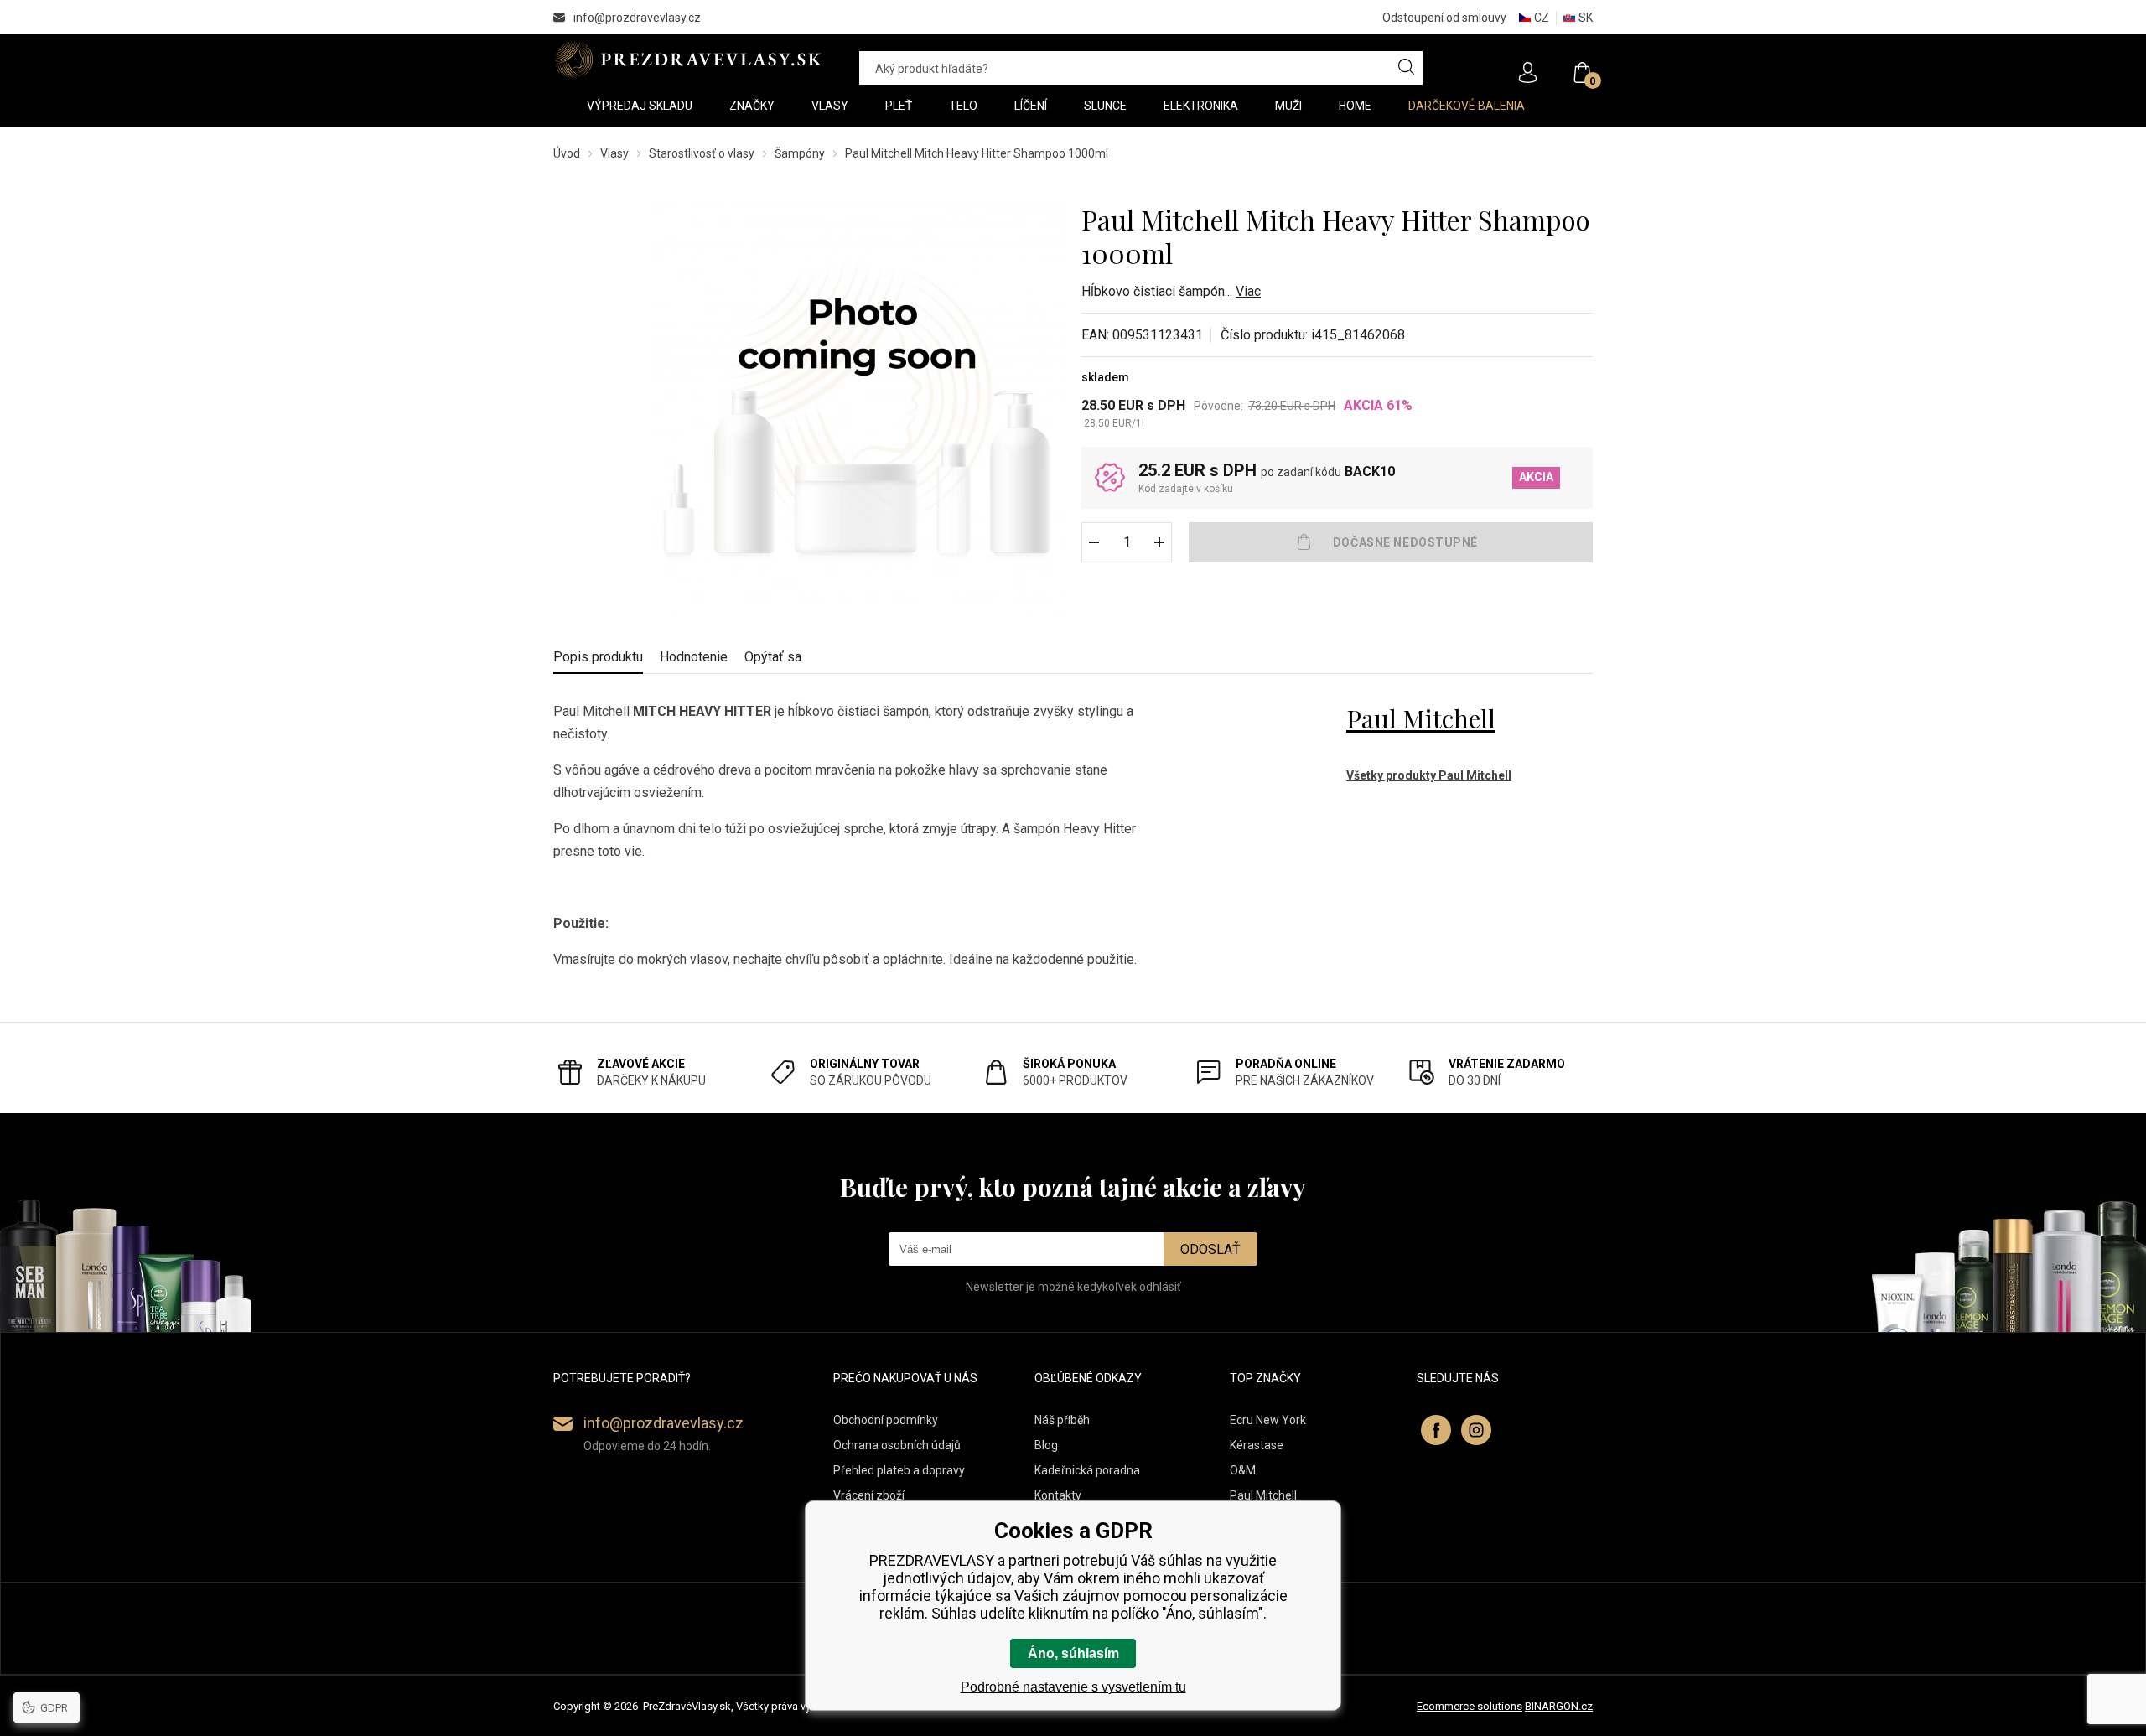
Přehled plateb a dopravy (899, 1470)
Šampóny (800, 153)
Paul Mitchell (1421, 718)
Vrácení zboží (869, 1495)
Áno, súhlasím (1073, 1653)
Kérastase (1257, 1445)
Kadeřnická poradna (1087, 1470)
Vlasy (614, 153)
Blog (1046, 1445)
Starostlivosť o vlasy (702, 153)
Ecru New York (1268, 1420)
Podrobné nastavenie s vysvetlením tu (1073, 1687)
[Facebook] (1436, 1430)
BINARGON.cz (1559, 1706)
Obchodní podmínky (886, 1420)
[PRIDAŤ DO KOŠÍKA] (1391, 542)
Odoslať (1210, 1249)
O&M (1243, 1470)
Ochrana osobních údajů (897, 1445)
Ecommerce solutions (1470, 1706)
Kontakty (1058, 1495)
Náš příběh (1062, 1420)
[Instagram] (1476, 1430)
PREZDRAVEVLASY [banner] (689, 60)
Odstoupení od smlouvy (1444, 18)
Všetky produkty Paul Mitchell (1429, 775)
